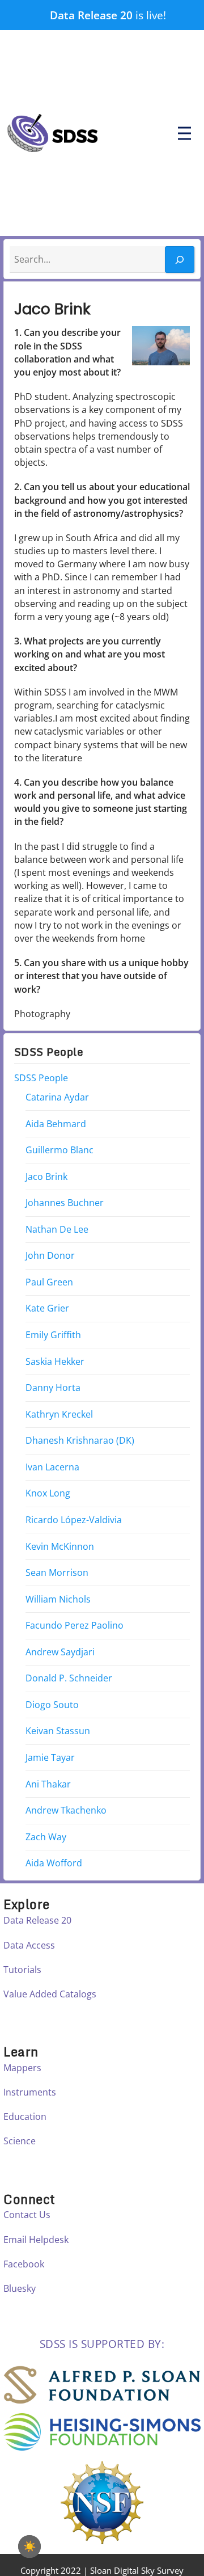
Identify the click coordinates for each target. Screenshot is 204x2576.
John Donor (50, 1256)
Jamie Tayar (50, 1758)
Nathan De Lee (57, 1229)
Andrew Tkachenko (66, 1811)
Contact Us (27, 2215)
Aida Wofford (54, 1864)
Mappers (22, 2068)
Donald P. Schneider (69, 1679)
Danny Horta (53, 1388)
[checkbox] (29, 2547)
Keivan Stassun (58, 1731)
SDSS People (41, 1078)
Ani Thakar (48, 1784)
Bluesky (20, 2288)
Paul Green (49, 1282)
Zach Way (46, 1837)
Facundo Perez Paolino (75, 1626)
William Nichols (58, 1599)
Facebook (24, 2264)
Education (25, 2117)
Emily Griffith (53, 1335)
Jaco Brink (46, 1177)
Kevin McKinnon (60, 1546)
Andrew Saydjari (60, 1652)
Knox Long (48, 1494)
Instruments (30, 2092)
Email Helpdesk (36, 2240)
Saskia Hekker (55, 1361)
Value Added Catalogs (50, 1994)
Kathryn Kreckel (59, 1414)
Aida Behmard (56, 1124)
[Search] (180, 260)
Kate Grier (47, 1309)
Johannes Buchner (65, 1203)
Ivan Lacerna (52, 1467)
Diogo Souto (52, 1705)
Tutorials (22, 1970)
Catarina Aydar (57, 1097)
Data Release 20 (91, 15)
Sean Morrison (57, 1573)
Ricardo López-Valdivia (74, 1520)
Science (20, 2141)
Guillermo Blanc (59, 1150)
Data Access (29, 1945)
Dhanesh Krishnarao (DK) (80, 1441)
